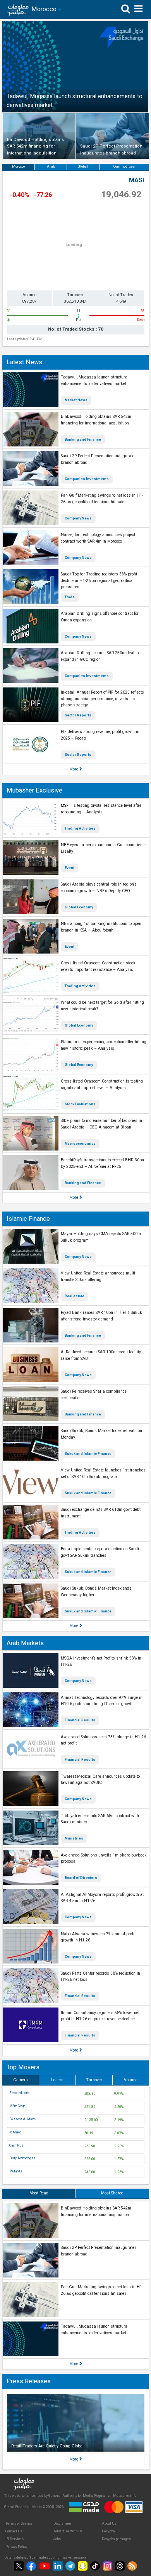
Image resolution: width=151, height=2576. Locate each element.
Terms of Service (19, 2523)
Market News (76, 400)
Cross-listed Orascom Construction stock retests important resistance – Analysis (98, 966)
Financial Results (80, 1720)
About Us (109, 2523)
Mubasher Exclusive (34, 790)
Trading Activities (80, 828)
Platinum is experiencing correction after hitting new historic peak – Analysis (104, 1045)
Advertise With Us (68, 2531)
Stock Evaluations (80, 1104)
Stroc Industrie (19, 2093)
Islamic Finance (28, 1219)
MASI (137, 180)
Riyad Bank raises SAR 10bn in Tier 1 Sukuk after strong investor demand (101, 1316)
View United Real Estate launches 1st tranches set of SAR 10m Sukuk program (103, 1473)
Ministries (74, 1838)
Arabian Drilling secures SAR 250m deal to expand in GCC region (100, 656)
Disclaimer (63, 2523)
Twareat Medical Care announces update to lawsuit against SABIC (100, 1780)
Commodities (124, 166)
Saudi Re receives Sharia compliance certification (94, 1395)
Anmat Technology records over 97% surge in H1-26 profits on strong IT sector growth (102, 1701)
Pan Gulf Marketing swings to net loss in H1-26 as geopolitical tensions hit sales (102, 499)
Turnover (94, 2080)
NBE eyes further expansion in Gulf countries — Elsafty (104, 848)
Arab (51, 166)
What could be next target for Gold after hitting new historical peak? (102, 1006)
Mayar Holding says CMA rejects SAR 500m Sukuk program (101, 1237)
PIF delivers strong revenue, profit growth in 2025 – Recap (100, 735)
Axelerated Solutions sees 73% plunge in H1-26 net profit (103, 1740)
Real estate (75, 1296)
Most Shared (112, 2193)
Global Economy (79, 907)
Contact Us (14, 2531)
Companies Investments (87, 479)
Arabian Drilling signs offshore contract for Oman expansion (100, 617)
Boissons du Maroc (22, 2119)
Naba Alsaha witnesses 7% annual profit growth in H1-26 (98, 1937)
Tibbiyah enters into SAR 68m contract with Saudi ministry (100, 1819)
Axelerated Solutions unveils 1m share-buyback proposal (104, 1858)
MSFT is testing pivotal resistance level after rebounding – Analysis (101, 809)
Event (69, 868)
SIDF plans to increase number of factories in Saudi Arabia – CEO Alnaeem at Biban (101, 1124)
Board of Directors (81, 1878)
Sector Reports (78, 715)
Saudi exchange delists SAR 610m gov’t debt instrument (101, 1513)
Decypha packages (116, 2539)
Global (83, 166)
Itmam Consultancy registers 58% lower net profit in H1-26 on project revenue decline (100, 2016)
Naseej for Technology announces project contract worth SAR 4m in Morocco (98, 538)
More (74, 769)
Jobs (57, 2539)
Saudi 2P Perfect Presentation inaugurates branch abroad (99, 459)
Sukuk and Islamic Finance (88, 1454)
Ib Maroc (15, 2132)
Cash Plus (16, 2145)
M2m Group (17, 2106)
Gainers (21, 2080)
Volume (131, 2080)
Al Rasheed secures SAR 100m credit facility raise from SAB (101, 1355)
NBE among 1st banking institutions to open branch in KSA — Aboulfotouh (101, 927)
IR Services (15, 2539)
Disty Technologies (22, 2158)
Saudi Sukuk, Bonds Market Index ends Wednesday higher (96, 1592)
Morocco (18, 166)
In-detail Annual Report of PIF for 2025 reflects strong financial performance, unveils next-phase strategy (102, 699)
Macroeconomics (80, 1144)
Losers (57, 2080)
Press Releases (29, 2381)
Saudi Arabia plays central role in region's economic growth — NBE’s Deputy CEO (99, 888)
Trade (70, 597)
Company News (78, 518)
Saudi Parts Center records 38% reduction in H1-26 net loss (100, 1977)
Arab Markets (25, 1643)
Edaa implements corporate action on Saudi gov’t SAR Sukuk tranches (100, 1552)
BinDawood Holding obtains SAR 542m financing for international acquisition (96, 420)
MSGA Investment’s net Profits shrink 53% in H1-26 (101, 1661)
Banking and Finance (83, 440)
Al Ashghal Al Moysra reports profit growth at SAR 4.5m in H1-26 (102, 1898)
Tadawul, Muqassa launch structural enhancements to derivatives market (95, 380)
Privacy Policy (16, 2547)
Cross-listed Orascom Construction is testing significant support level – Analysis (102, 1084)
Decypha (108, 2531)
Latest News (24, 362)
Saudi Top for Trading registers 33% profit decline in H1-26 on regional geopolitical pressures (99, 580)
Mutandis (16, 2171)
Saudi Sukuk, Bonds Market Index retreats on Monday (101, 1434)
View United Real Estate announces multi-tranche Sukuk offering (99, 1276)
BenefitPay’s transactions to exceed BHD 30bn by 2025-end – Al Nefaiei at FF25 (102, 1163)
